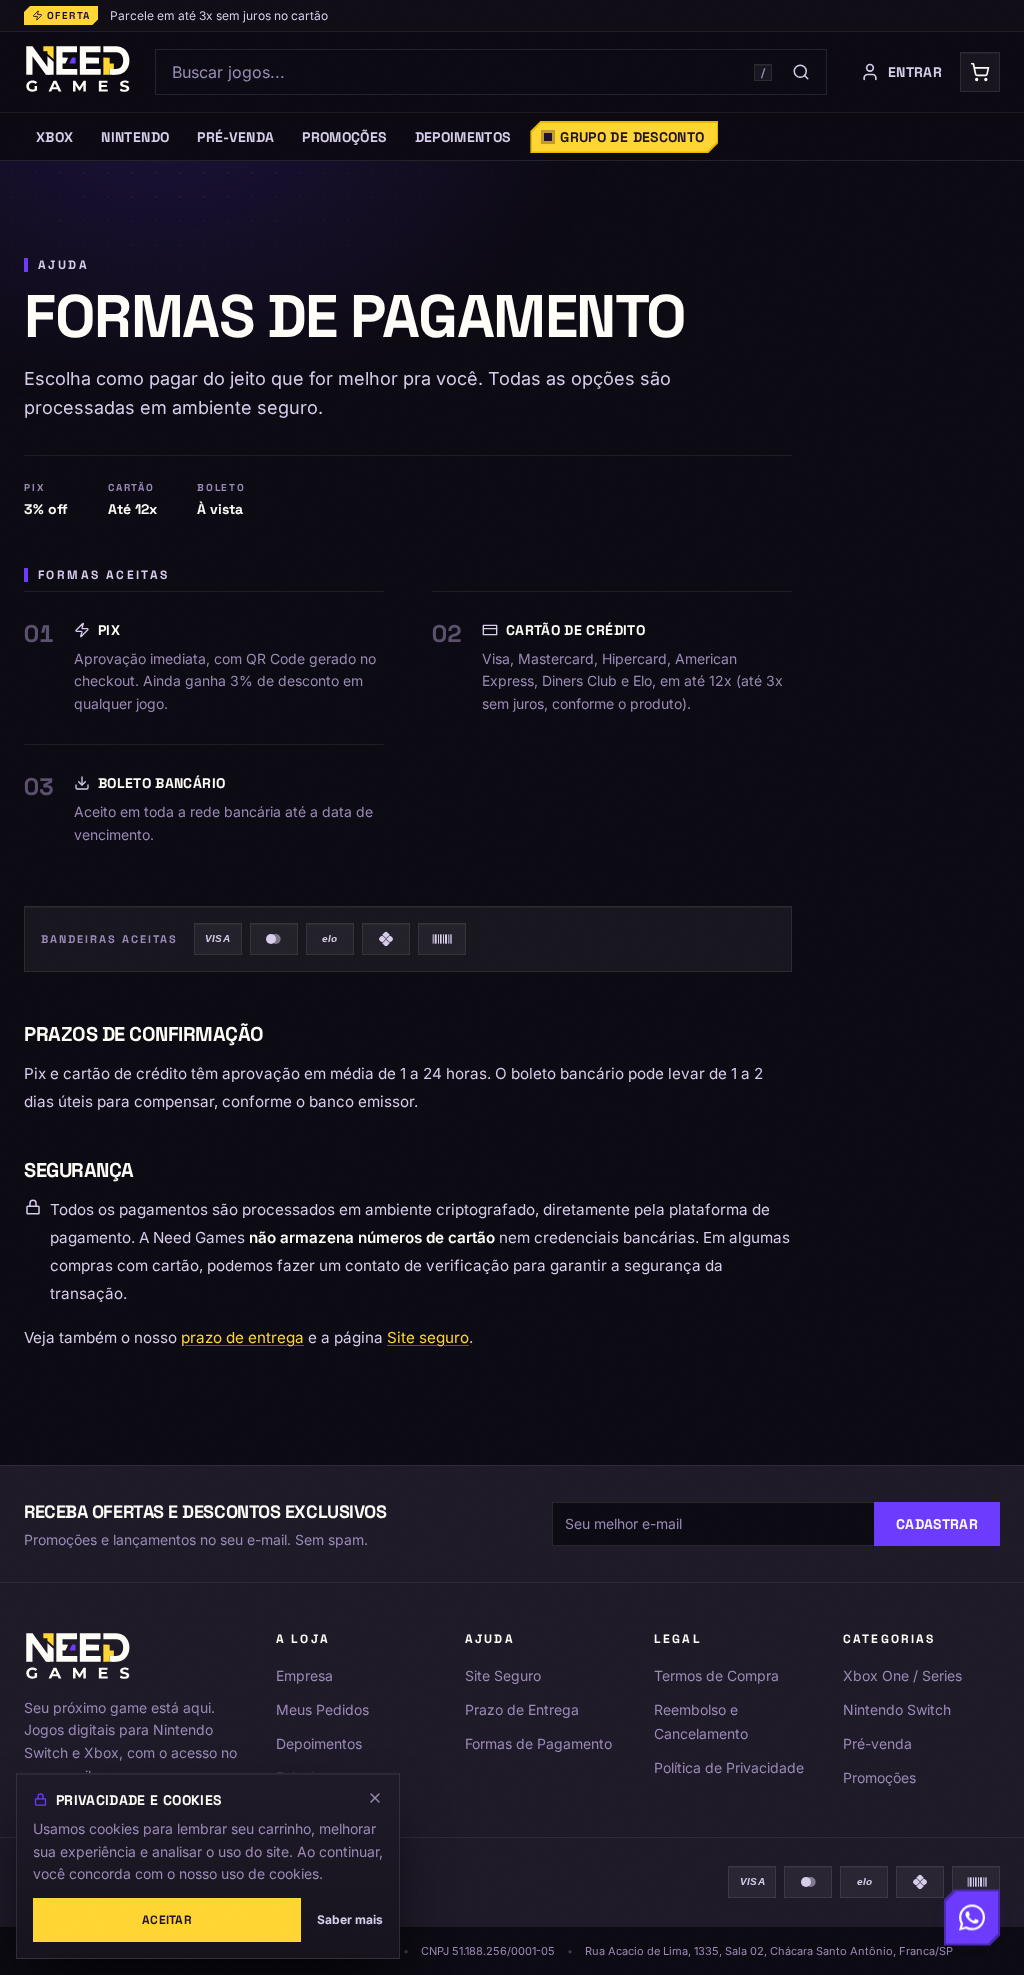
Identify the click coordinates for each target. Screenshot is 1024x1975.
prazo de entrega (242, 1337)
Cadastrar (937, 1524)
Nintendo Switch (897, 1709)
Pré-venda (877, 1743)
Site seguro (428, 1337)
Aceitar (167, 1920)
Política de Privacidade (729, 1767)
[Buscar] (801, 72)
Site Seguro (503, 1675)
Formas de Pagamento (538, 1743)
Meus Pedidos (322, 1709)
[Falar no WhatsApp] (972, 1920)
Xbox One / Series (902, 1675)
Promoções (879, 1777)
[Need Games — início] (78, 72)
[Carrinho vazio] (980, 72)
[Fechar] (375, 1798)
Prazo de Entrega (522, 1709)
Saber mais (350, 1919)
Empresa (304, 1675)
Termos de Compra (716, 1675)
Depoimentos (319, 1743)
